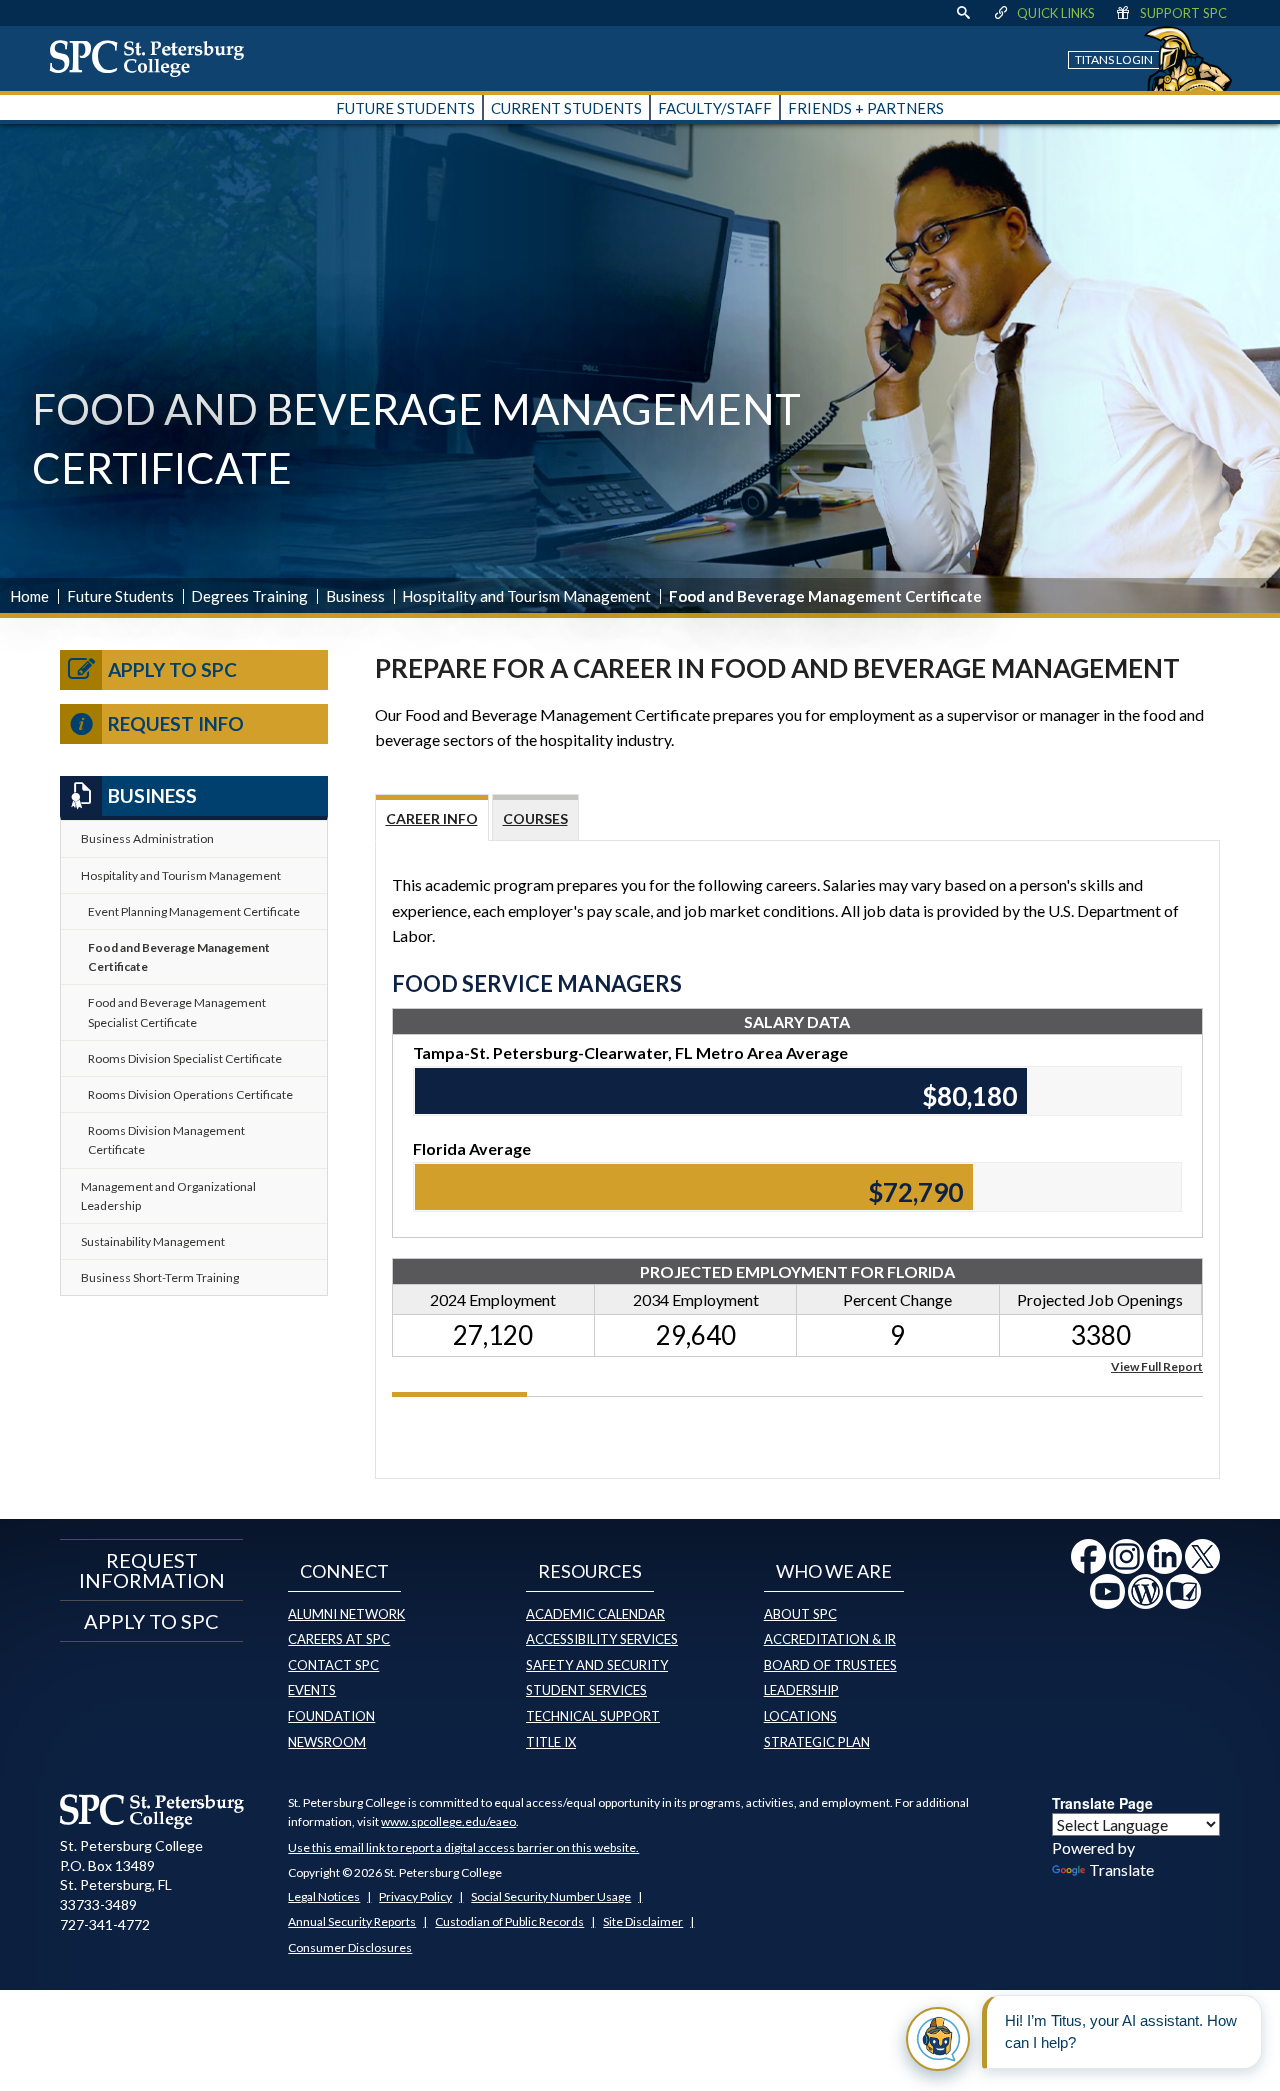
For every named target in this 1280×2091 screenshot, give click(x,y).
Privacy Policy (415, 1896)
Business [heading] (152, 795)
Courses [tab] (535, 818)
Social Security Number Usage (551, 1896)
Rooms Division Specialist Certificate (185, 1058)
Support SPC (1183, 13)
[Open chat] (938, 2039)
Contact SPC (333, 1665)
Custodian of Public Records (509, 1921)
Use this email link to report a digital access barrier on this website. (463, 1847)
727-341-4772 (105, 1924)
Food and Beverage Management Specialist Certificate (177, 1012)
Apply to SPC (172, 669)
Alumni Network (346, 1614)
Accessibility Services (602, 1639)
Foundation (331, 1716)
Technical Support (593, 1716)
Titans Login (1114, 59)
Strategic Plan (817, 1742)
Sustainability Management (153, 1241)
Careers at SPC (339, 1639)
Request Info (176, 723)
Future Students (120, 596)
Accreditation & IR (830, 1639)
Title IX (551, 1742)
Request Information (152, 1570)
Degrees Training (249, 596)
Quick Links (1056, 13)
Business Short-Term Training (160, 1277)
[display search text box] (963, 13)
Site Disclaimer (643, 1921)
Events (312, 1690)
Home (29, 596)
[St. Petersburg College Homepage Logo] (152, 1811)
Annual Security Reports (352, 1921)
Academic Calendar (595, 1614)
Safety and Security (597, 1665)
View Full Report (1157, 1365)
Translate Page (1102, 1803)
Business (355, 596)
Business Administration (147, 838)
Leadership (801, 1690)
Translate (1121, 1869)
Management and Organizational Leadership (168, 1196)
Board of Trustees (830, 1665)
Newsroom (327, 1742)
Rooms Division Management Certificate (166, 1140)
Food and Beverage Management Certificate (179, 957)
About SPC (800, 1614)
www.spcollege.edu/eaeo (448, 1821)
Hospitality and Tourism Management (526, 596)
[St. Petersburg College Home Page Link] (154, 58)
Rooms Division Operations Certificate (190, 1094)
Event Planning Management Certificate (194, 911)
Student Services (586, 1690)
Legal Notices (324, 1896)
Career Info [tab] (432, 818)
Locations (800, 1716)
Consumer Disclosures (350, 1947)
